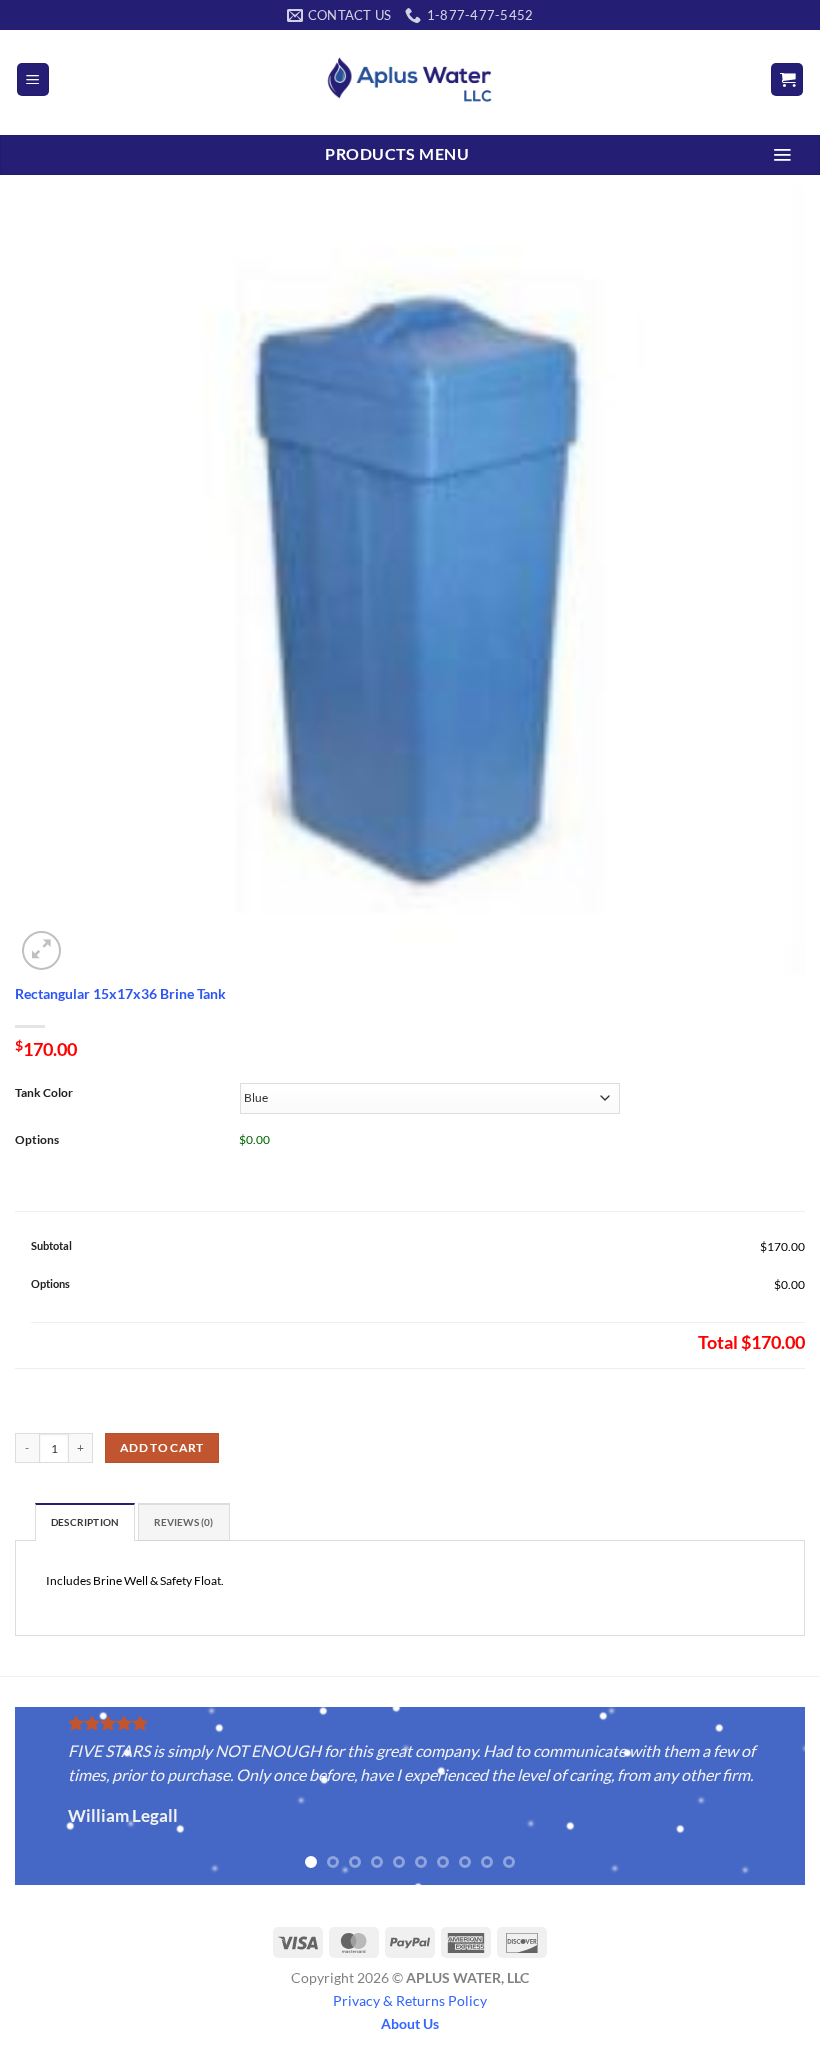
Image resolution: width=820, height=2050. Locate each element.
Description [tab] (85, 1522)
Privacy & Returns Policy (410, 2000)
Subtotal (51, 1245)
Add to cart (162, 1447)
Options (50, 1283)
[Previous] (56, 1798)
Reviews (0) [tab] (184, 1522)
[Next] (764, 1798)
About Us (410, 2023)
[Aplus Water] (410, 79)
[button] (33, 79)
